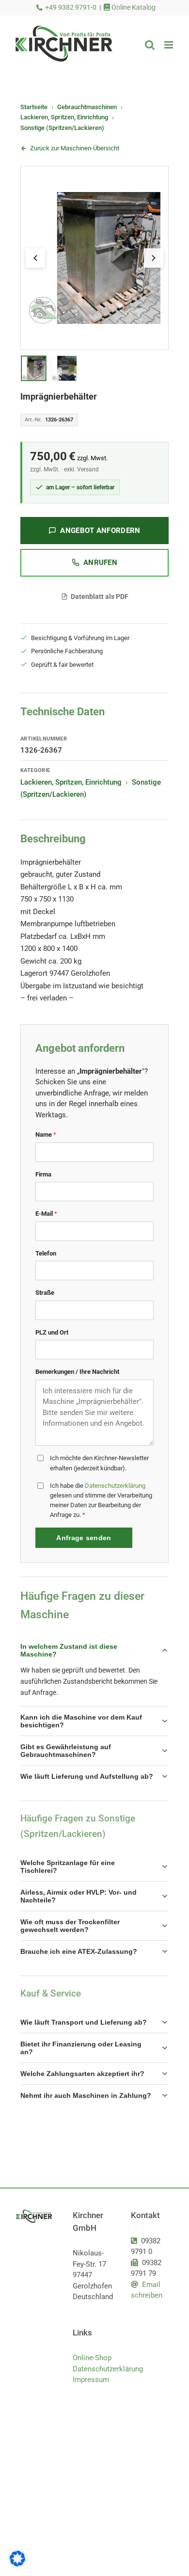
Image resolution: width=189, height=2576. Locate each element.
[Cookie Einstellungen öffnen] (17, 2564)
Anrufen (100, 563)
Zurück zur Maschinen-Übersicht (75, 148)
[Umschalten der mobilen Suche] (150, 45)
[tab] (33, 369)
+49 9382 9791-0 (71, 8)
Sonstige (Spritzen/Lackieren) (62, 128)
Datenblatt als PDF (100, 596)
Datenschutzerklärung (115, 1486)
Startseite (34, 107)
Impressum (91, 2380)
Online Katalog (133, 8)
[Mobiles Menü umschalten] (169, 45)
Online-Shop (92, 2358)
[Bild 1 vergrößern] (94, 258)
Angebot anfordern (100, 531)
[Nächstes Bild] (154, 258)
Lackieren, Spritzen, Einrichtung (64, 117)
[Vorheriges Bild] (35, 258)
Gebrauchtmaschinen (87, 107)
